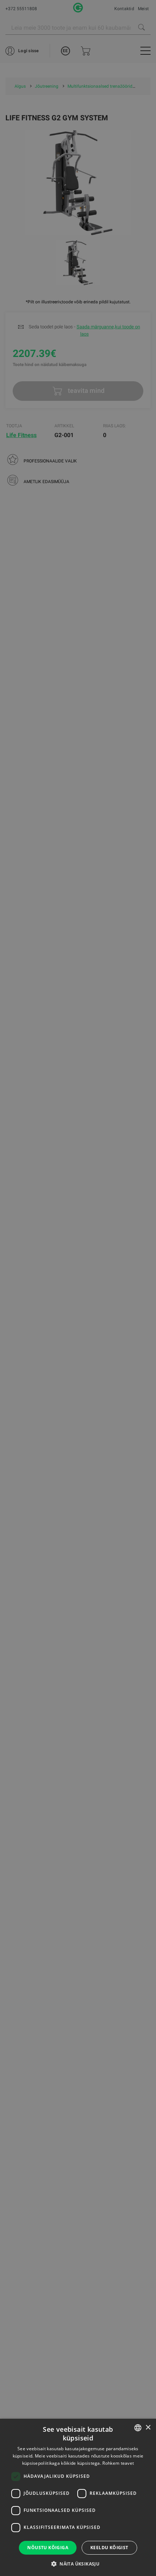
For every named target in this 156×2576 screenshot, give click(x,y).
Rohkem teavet (118, 2463)
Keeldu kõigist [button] (109, 2548)
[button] (78, 2564)
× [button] (148, 2428)
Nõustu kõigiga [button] (48, 2548)
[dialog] (78, 1288)
